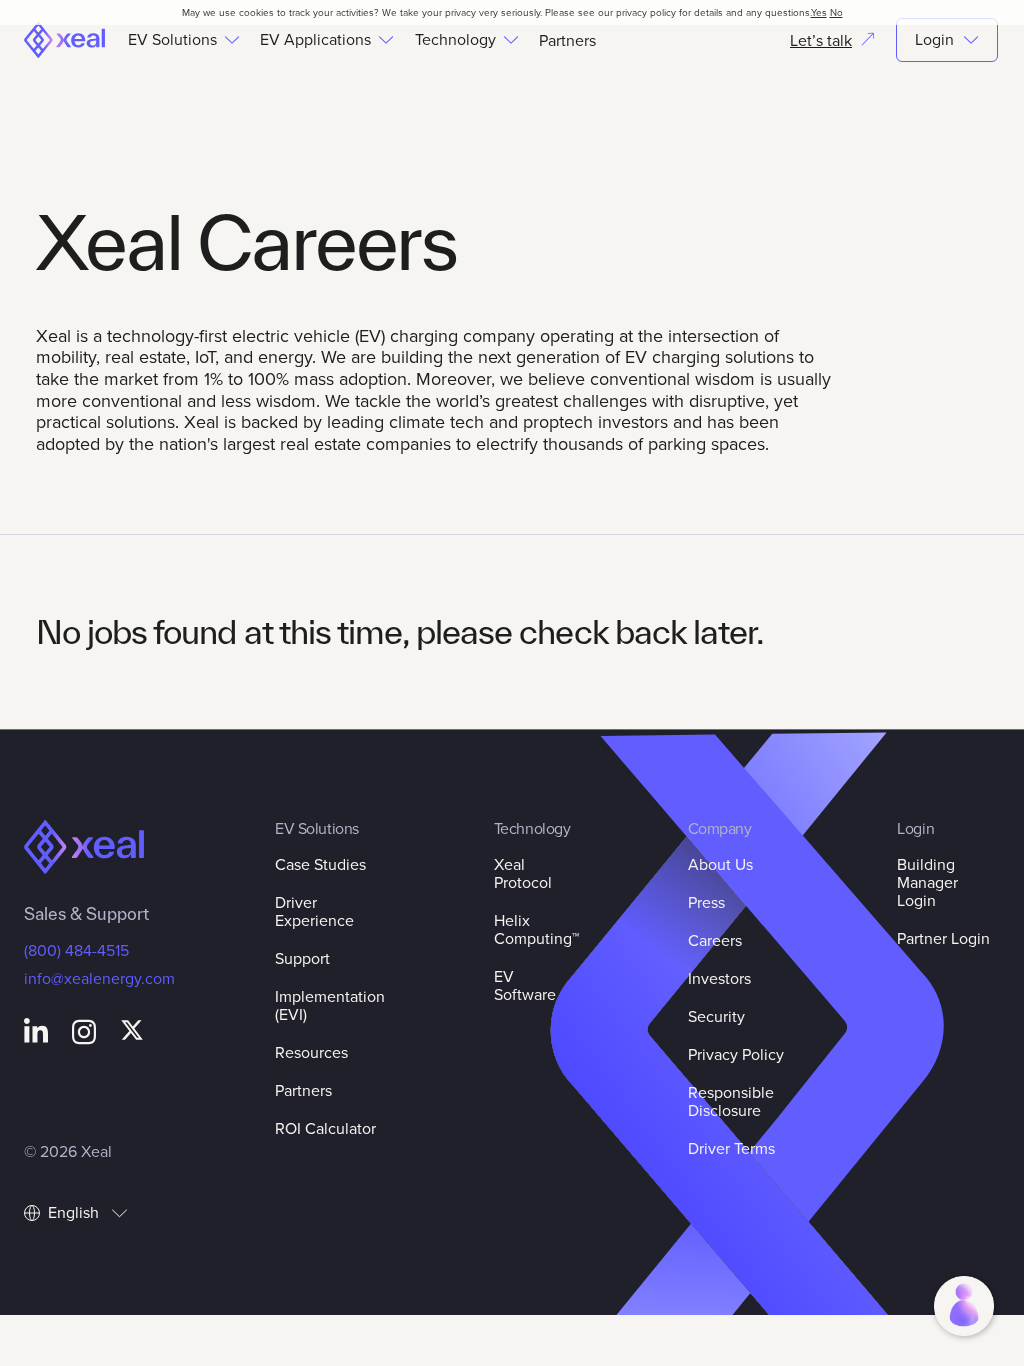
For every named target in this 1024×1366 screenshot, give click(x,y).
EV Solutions (172, 40)
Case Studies (320, 864)
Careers (715, 940)
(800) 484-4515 (76, 950)
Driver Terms (731, 1148)
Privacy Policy (736, 1054)
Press (706, 902)
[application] (964, 1306)
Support (302, 958)
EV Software (525, 985)
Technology (455, 40)
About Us (720, 864)
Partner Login (943, 938)
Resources (311, 1052)
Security (716, 1016)
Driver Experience (314, 911)
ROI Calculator (325, 1128)
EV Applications (315, 40)
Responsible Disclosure (731, 1101)
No (836, 12)
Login (934, 39)
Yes (819, 12)
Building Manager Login (927, 882)
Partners (567, 40)
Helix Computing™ (536, 929)
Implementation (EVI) (330, 1005)
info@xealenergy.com (99, 978)
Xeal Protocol (523, 873)
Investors (719, 978)
